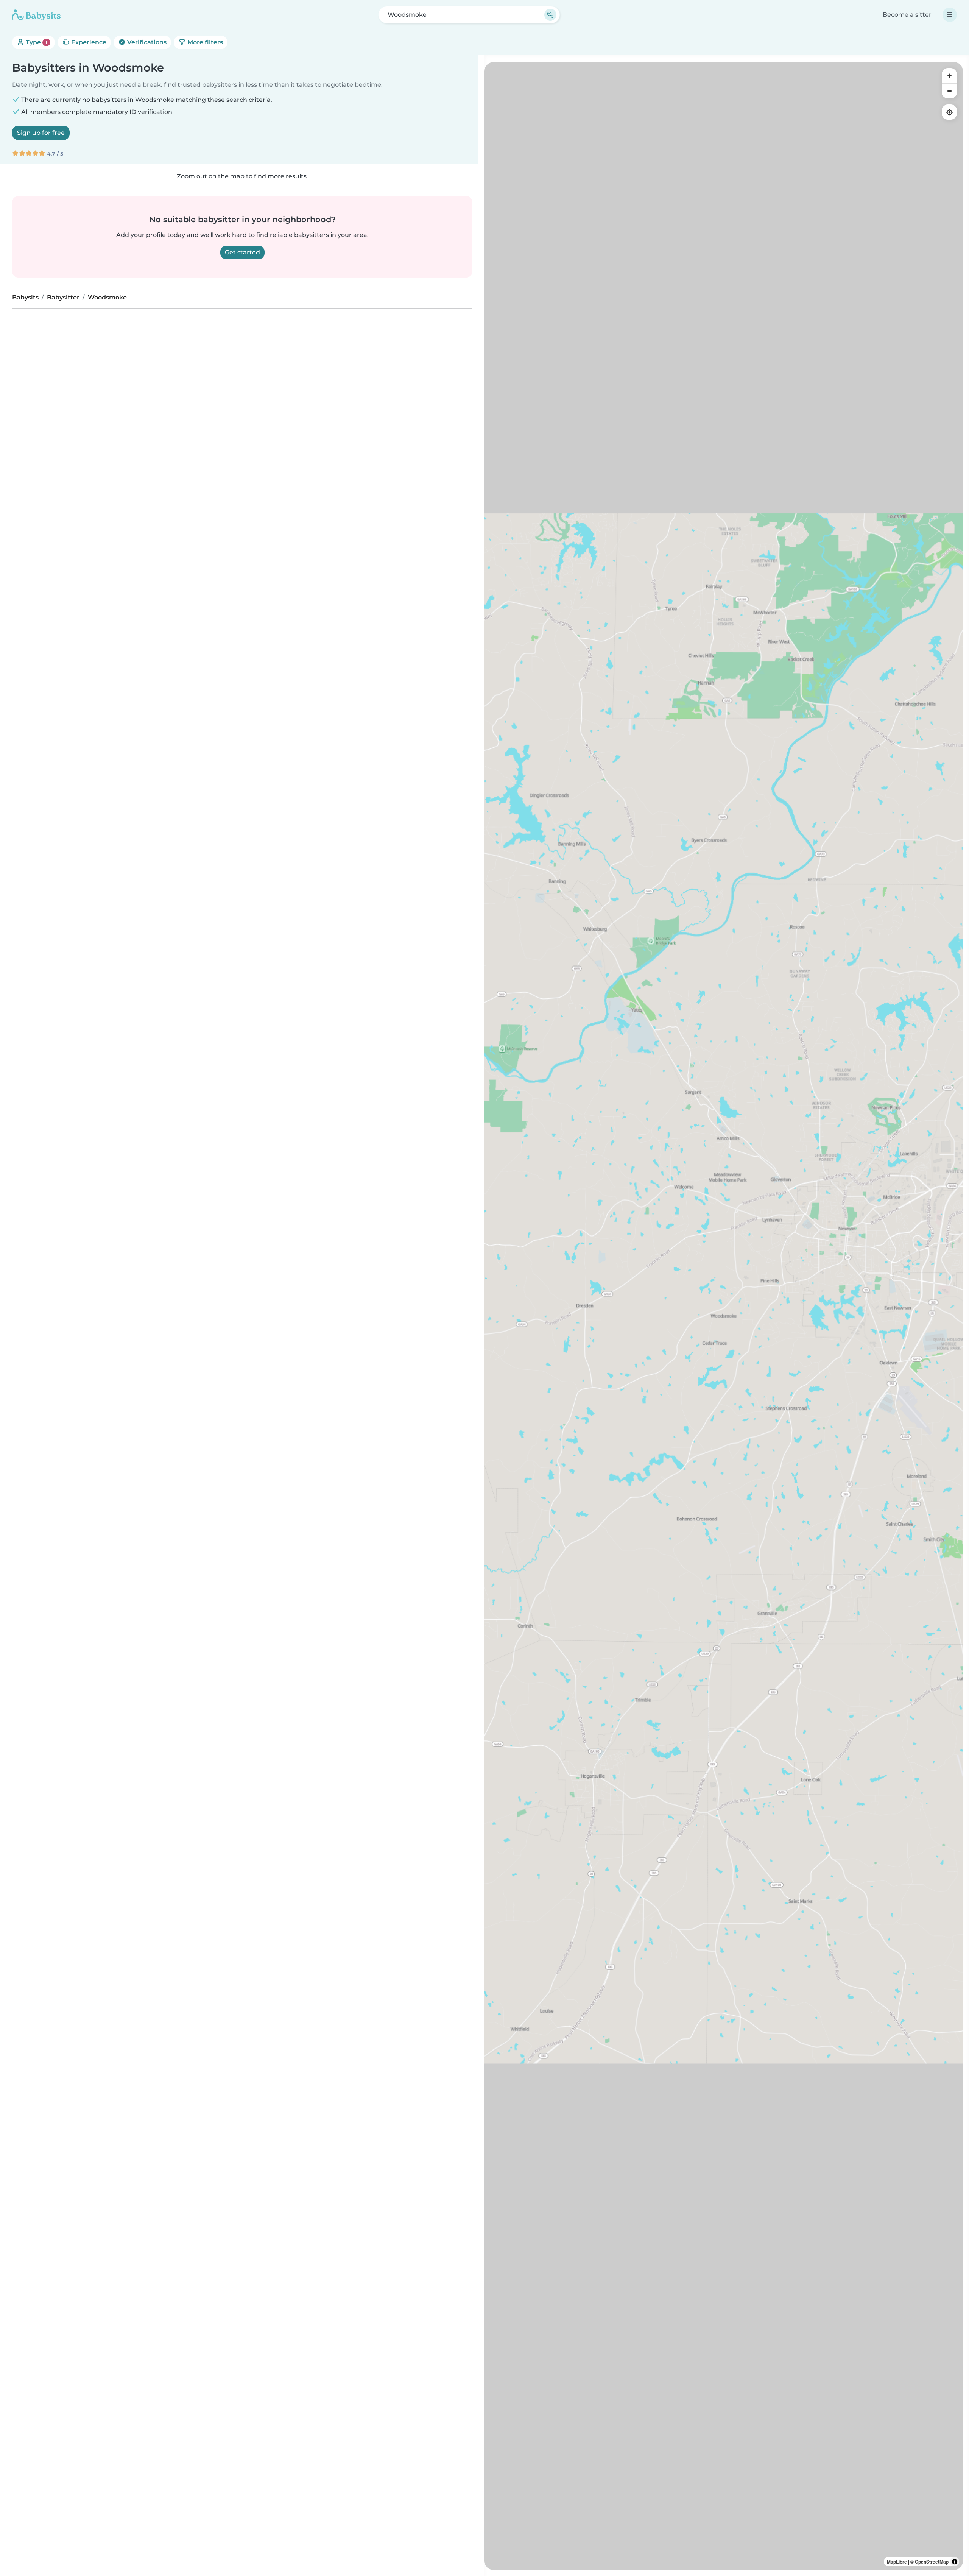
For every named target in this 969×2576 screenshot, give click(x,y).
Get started (242, 252)
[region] (724, 1316)
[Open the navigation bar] (950, 15)
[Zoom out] (949, 91)
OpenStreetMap (932, 2562)
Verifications (146, 42)
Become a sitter (907, 15)
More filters (204, 42)
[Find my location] (949, 112)
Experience (88, 42)
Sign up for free (41, 133)
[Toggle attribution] (955, 2562)
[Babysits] (36, 15)
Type (36, 42)
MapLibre (897, 2562)
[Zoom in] (949, 76)
